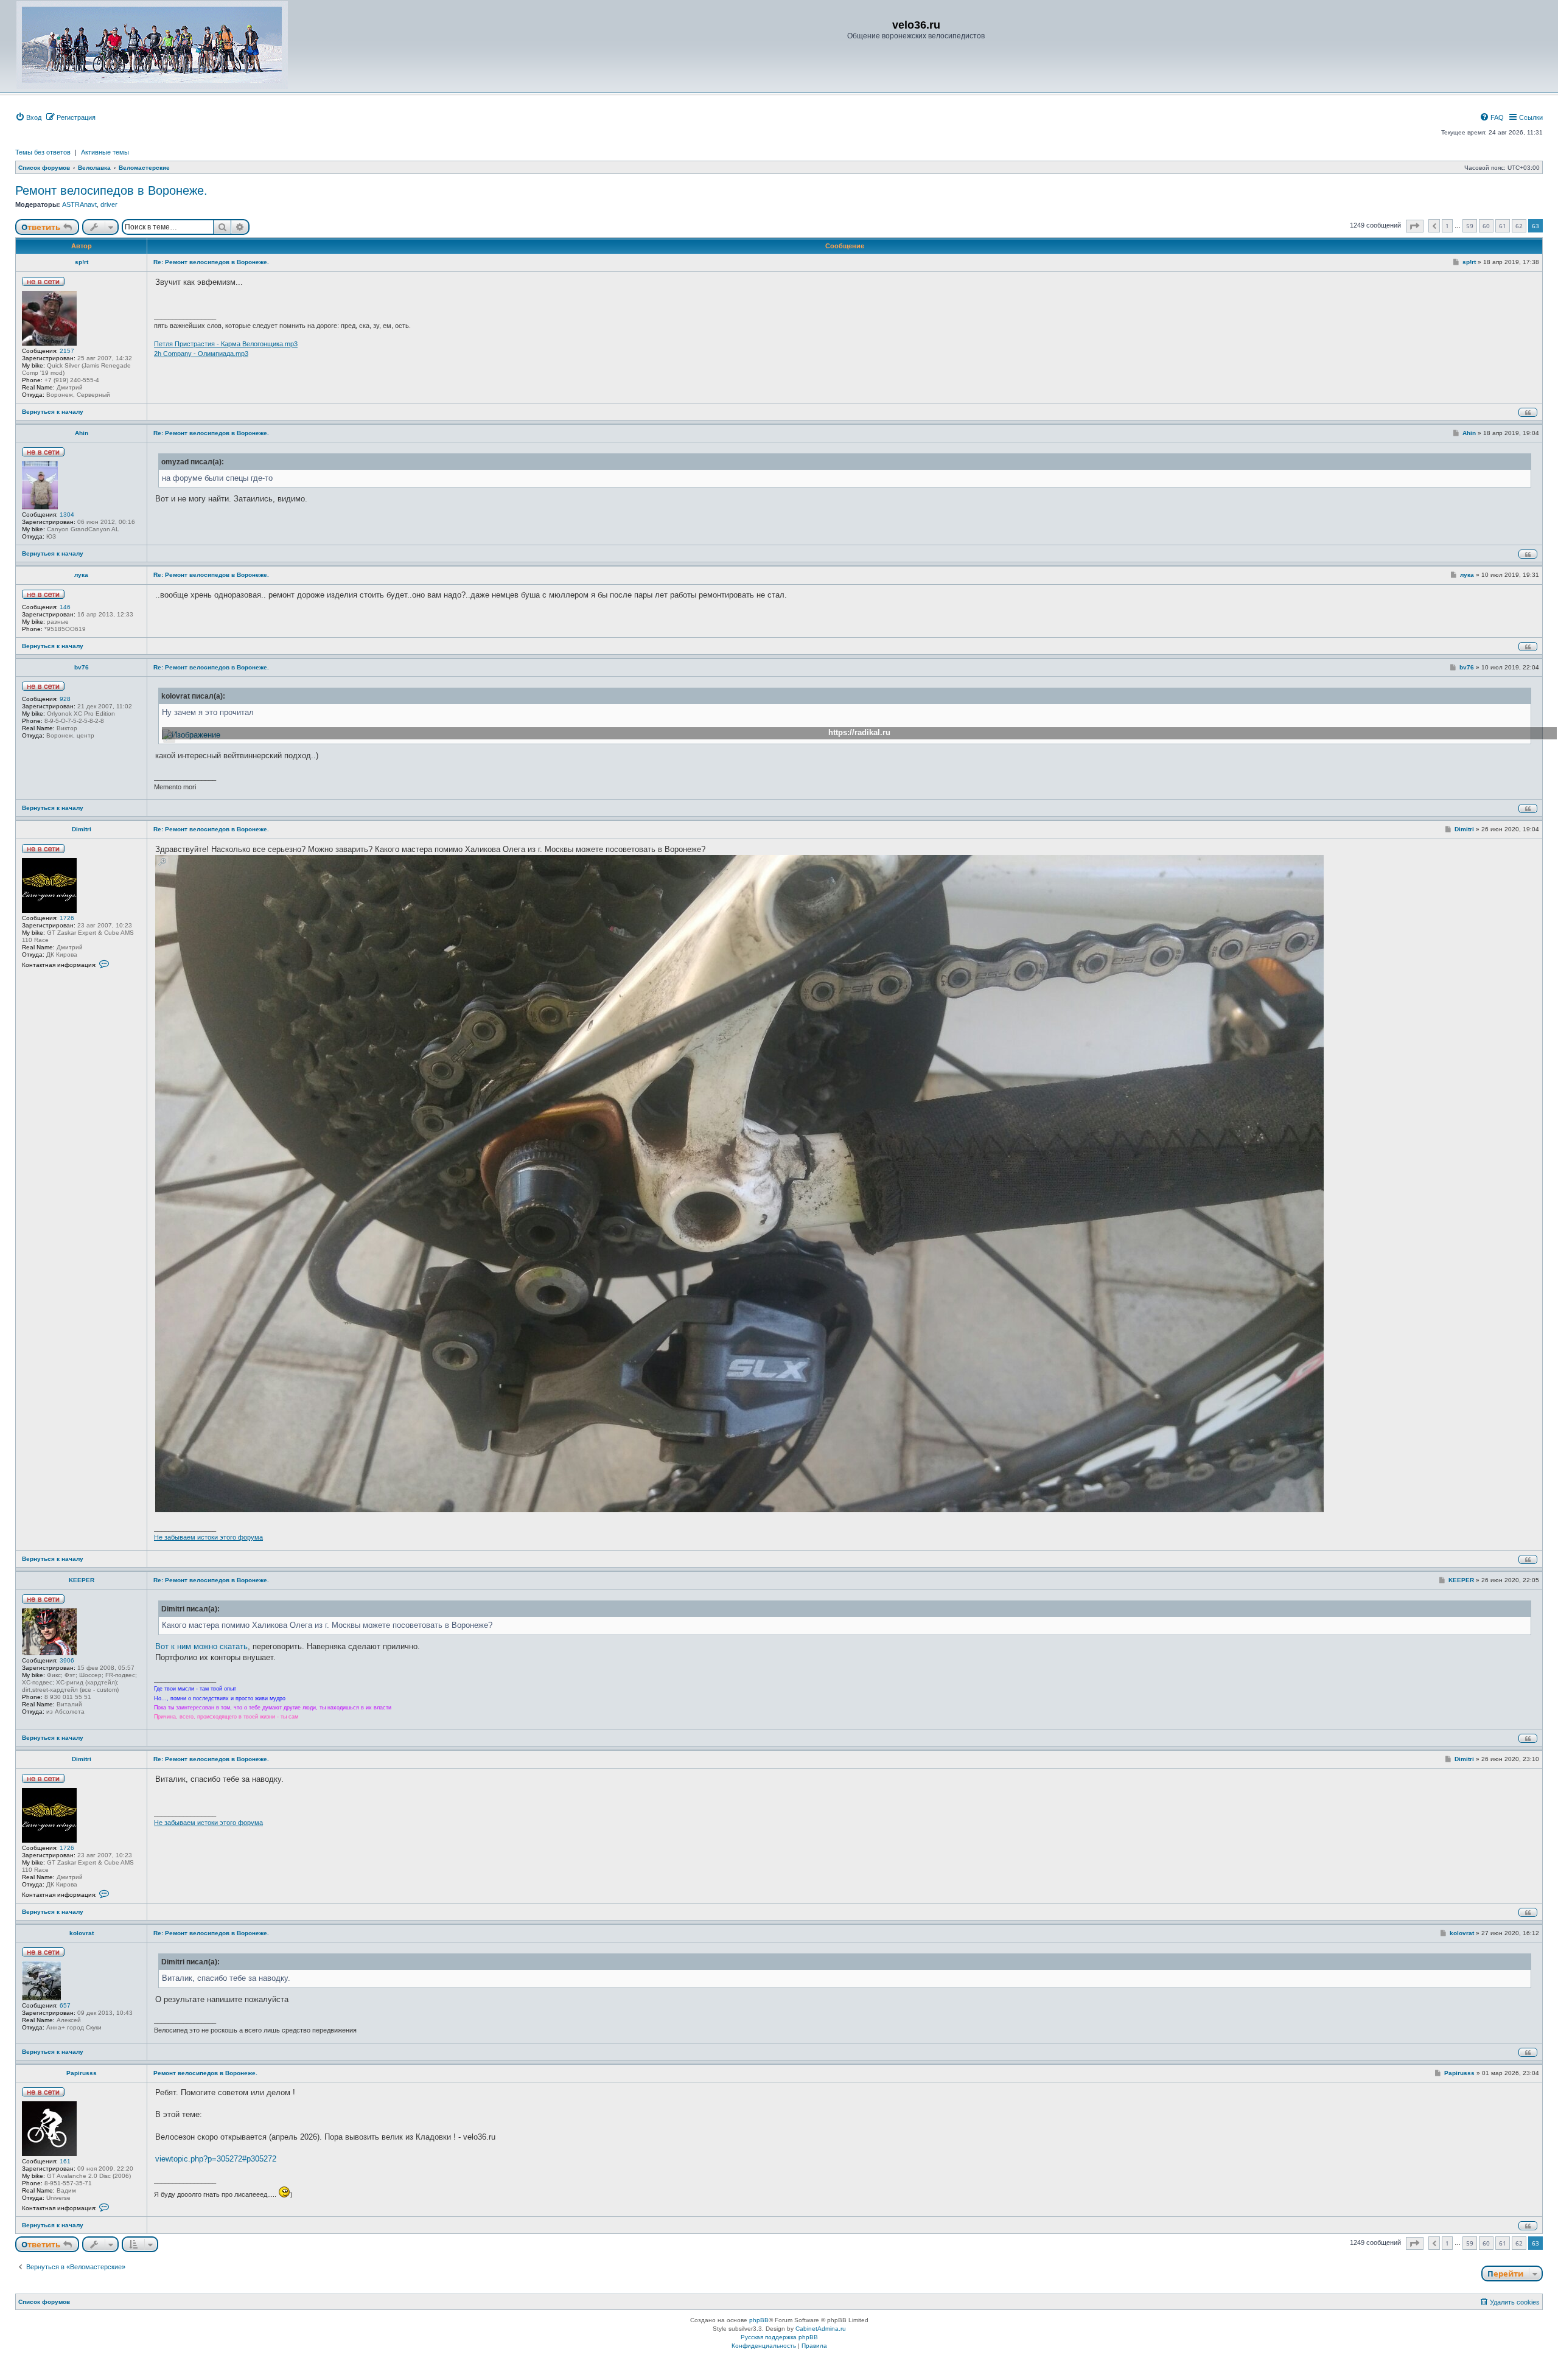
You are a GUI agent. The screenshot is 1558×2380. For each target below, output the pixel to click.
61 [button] (1503, 226)
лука (81, 575)
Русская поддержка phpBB (779, 2337)
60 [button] (1486, 226)
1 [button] (1447, 226)
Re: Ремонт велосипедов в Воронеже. (211, 262)
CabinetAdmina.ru (821, 2329)
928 (65, 699)
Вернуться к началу (53, 412)
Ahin (82, 433)
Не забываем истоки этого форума (208, 1537)
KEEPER (82, 1580)
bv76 (82, 667)
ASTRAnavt (79, 204)
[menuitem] (28, 117)
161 (65, 2161)
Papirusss (82, 2073)
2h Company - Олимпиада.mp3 (201, 354)
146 (65, 607)
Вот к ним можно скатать (201, 1646)
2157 (67, 351)
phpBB (759, 2320)
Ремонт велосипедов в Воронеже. (111, 190)
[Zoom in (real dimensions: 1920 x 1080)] (739, 1184)
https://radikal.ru (859, 732)
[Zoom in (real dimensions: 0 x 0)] (191, 735)
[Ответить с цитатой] (1528, 412)
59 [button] (1470, 226)
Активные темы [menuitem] (105, 152)
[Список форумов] (152, 45)
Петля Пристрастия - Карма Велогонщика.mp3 (226, 344)
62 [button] (1519, 226)
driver (109, 204)
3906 (67, 1660)
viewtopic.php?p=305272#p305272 (216, 2159)
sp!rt (82, 262)
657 (65, 2005)
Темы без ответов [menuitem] (43, 152)
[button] (1415, 226)
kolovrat (82, 1933)
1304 (67, 515)
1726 (67, 918)
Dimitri (82, 829)
